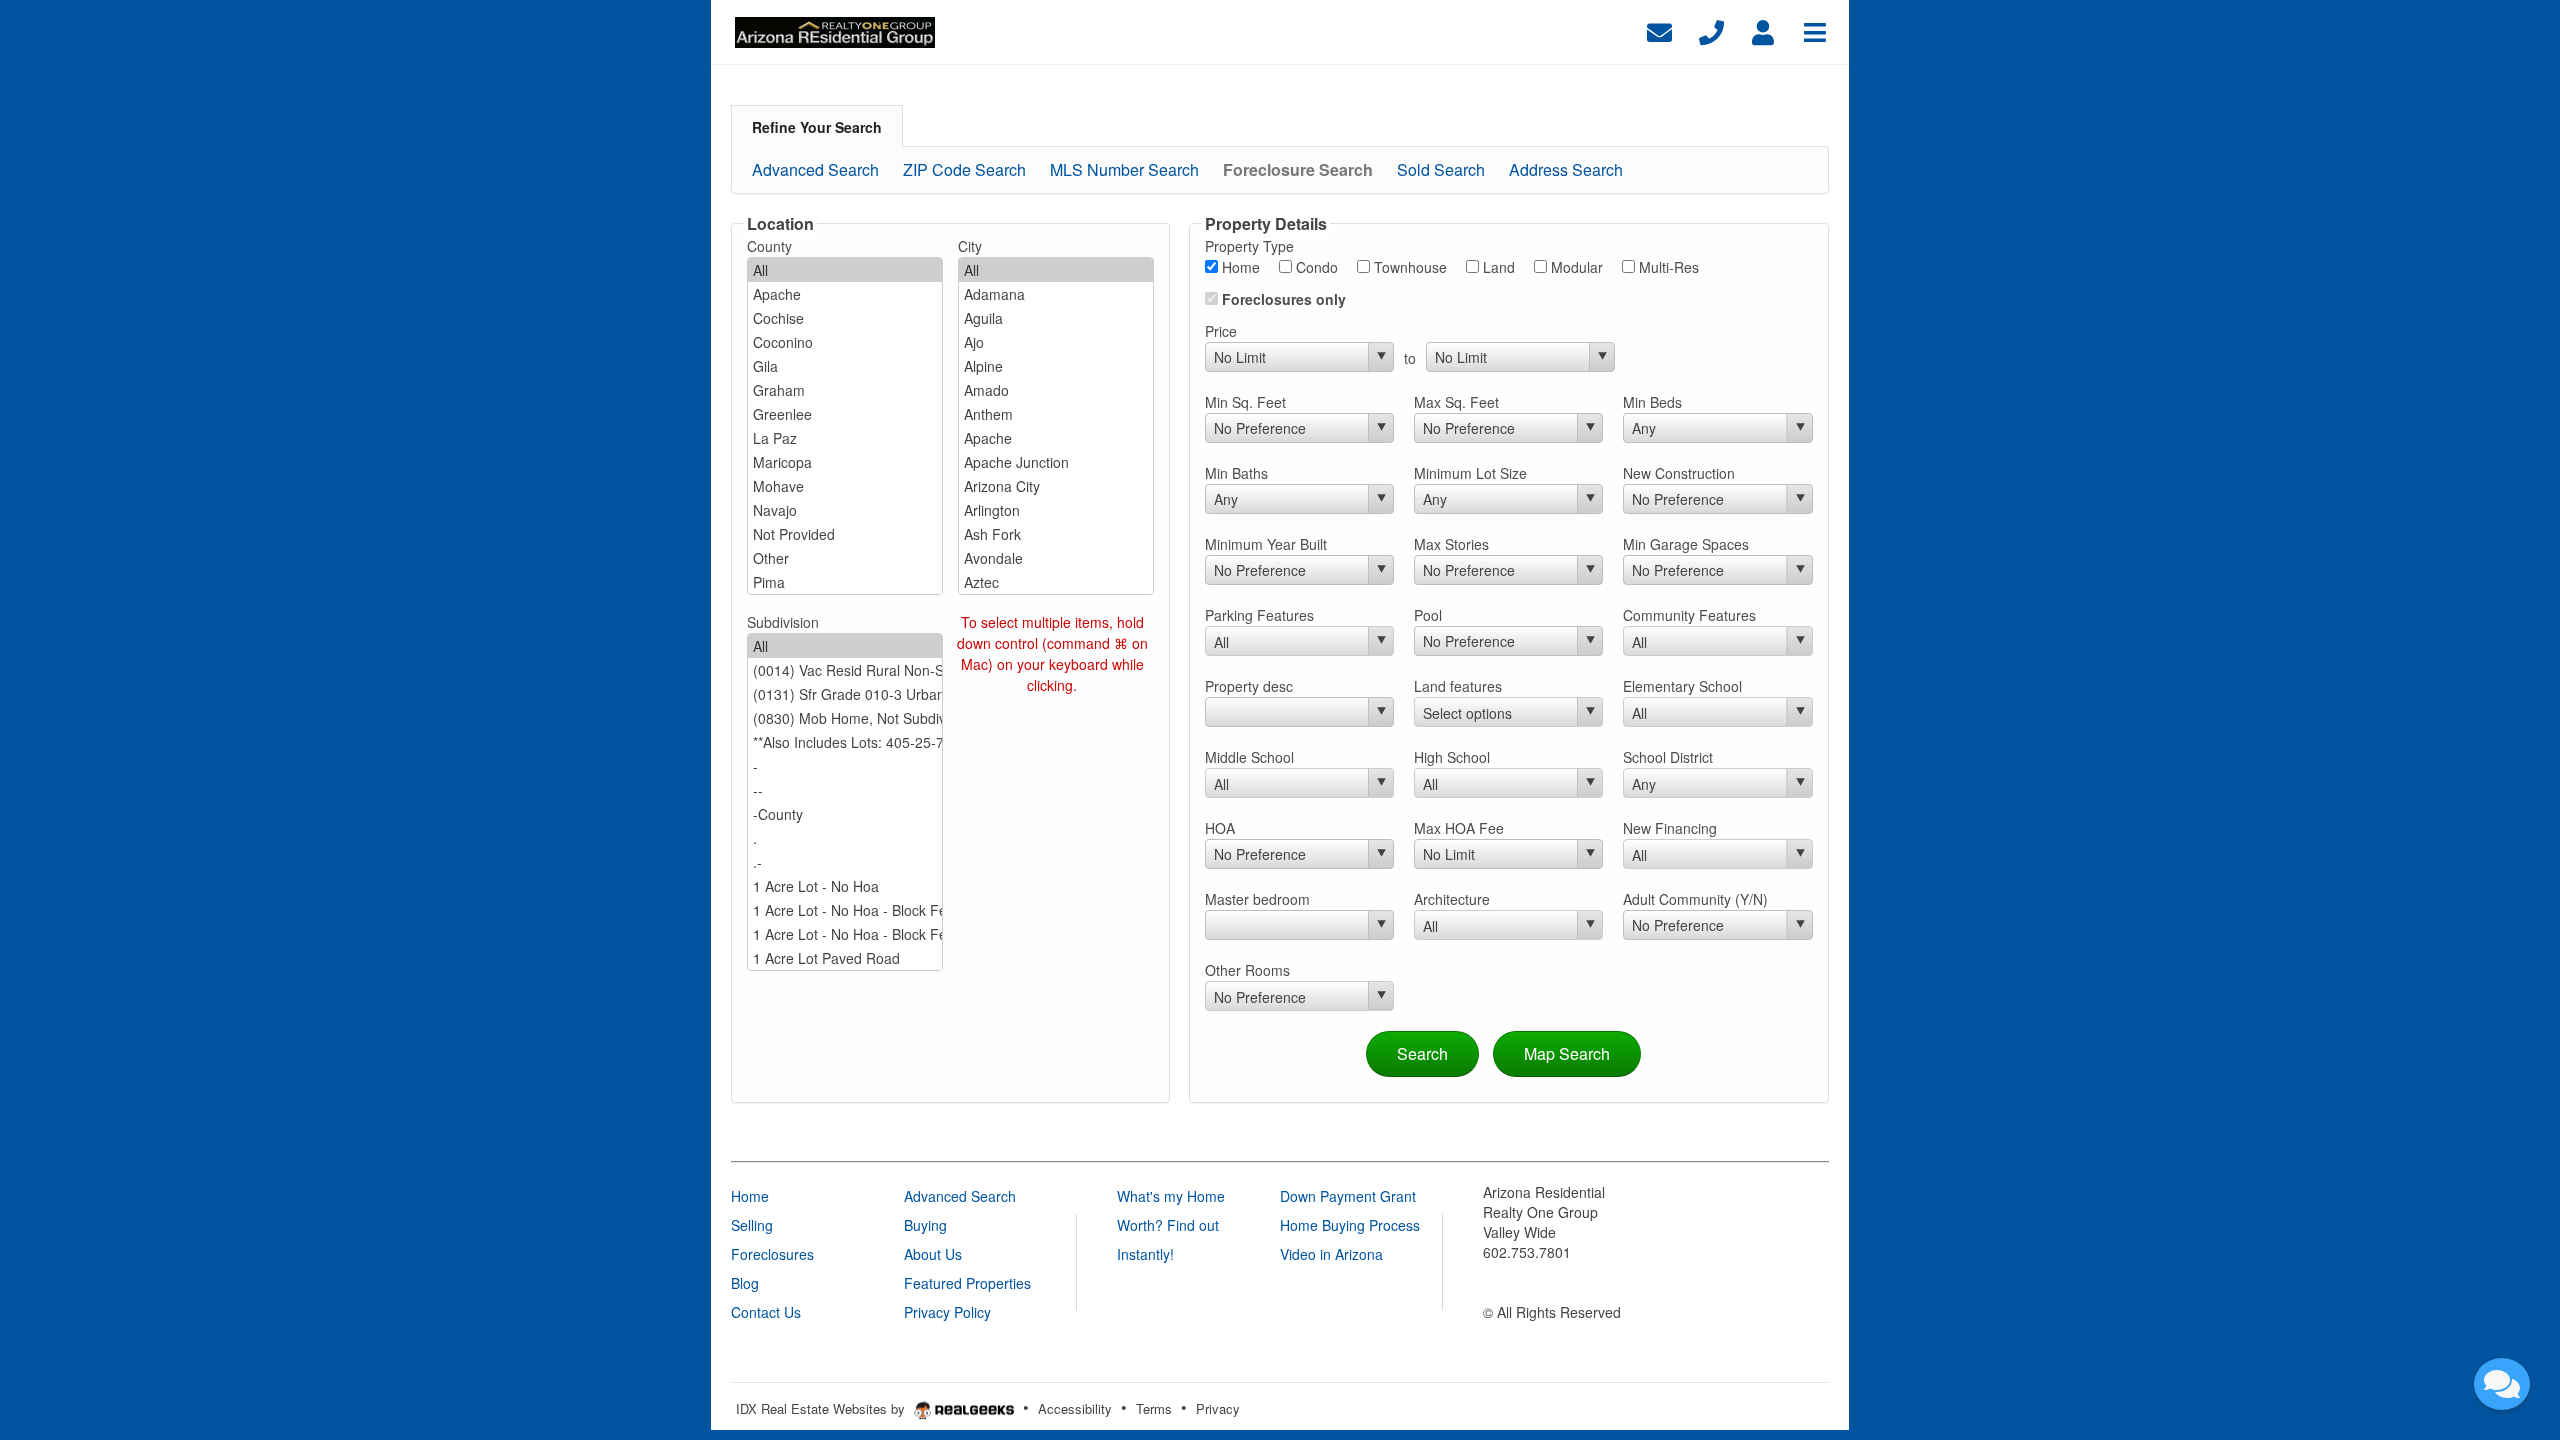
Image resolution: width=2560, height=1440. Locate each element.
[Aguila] (1056, 318)
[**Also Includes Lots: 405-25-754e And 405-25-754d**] (845, 742)
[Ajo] (1056, 342)
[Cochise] (845, 318)
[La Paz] (845, 438)
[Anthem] (1056, 414)
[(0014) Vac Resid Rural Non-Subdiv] (845, 670)
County (769, 246)
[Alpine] (1056, 366)
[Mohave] (845, 486)
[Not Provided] (845, 534)
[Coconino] (845, 342)
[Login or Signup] (1763, 29)
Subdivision (783, 622)
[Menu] (1815, 29)
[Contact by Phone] (1711, 29)
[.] (845, 838)
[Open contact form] (1659, 29)
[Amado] (1056, 390)
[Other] (845, 558)
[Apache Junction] (1056, 462)
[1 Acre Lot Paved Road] (845, 958)
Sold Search (1441, 169)
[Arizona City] (1056, 486)
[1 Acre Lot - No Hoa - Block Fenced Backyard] (845, 934)
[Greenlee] (845, 414)
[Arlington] (1056, 510)
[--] (845, 790)
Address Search (1566, 169)
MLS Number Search (1124, 169)
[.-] (845, 862)
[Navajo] (845, 510)
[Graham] (845, 390)
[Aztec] (1056, 582)
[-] (845, 766)
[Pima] (845, 582)
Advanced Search (815, 169)
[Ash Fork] (1056, 534)
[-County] (845, 814)
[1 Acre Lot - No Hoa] (845, 886)
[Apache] (845, 294)
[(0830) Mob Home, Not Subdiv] (845, 718)
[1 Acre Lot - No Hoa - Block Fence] (845, 910)
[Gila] (845, 366)
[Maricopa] (845, 462)
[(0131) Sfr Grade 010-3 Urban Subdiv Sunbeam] (845, 694)
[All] (845, 270)
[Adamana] (1056, 294)
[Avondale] (1056, 558)
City (970, 246)
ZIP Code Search (964, 169)
